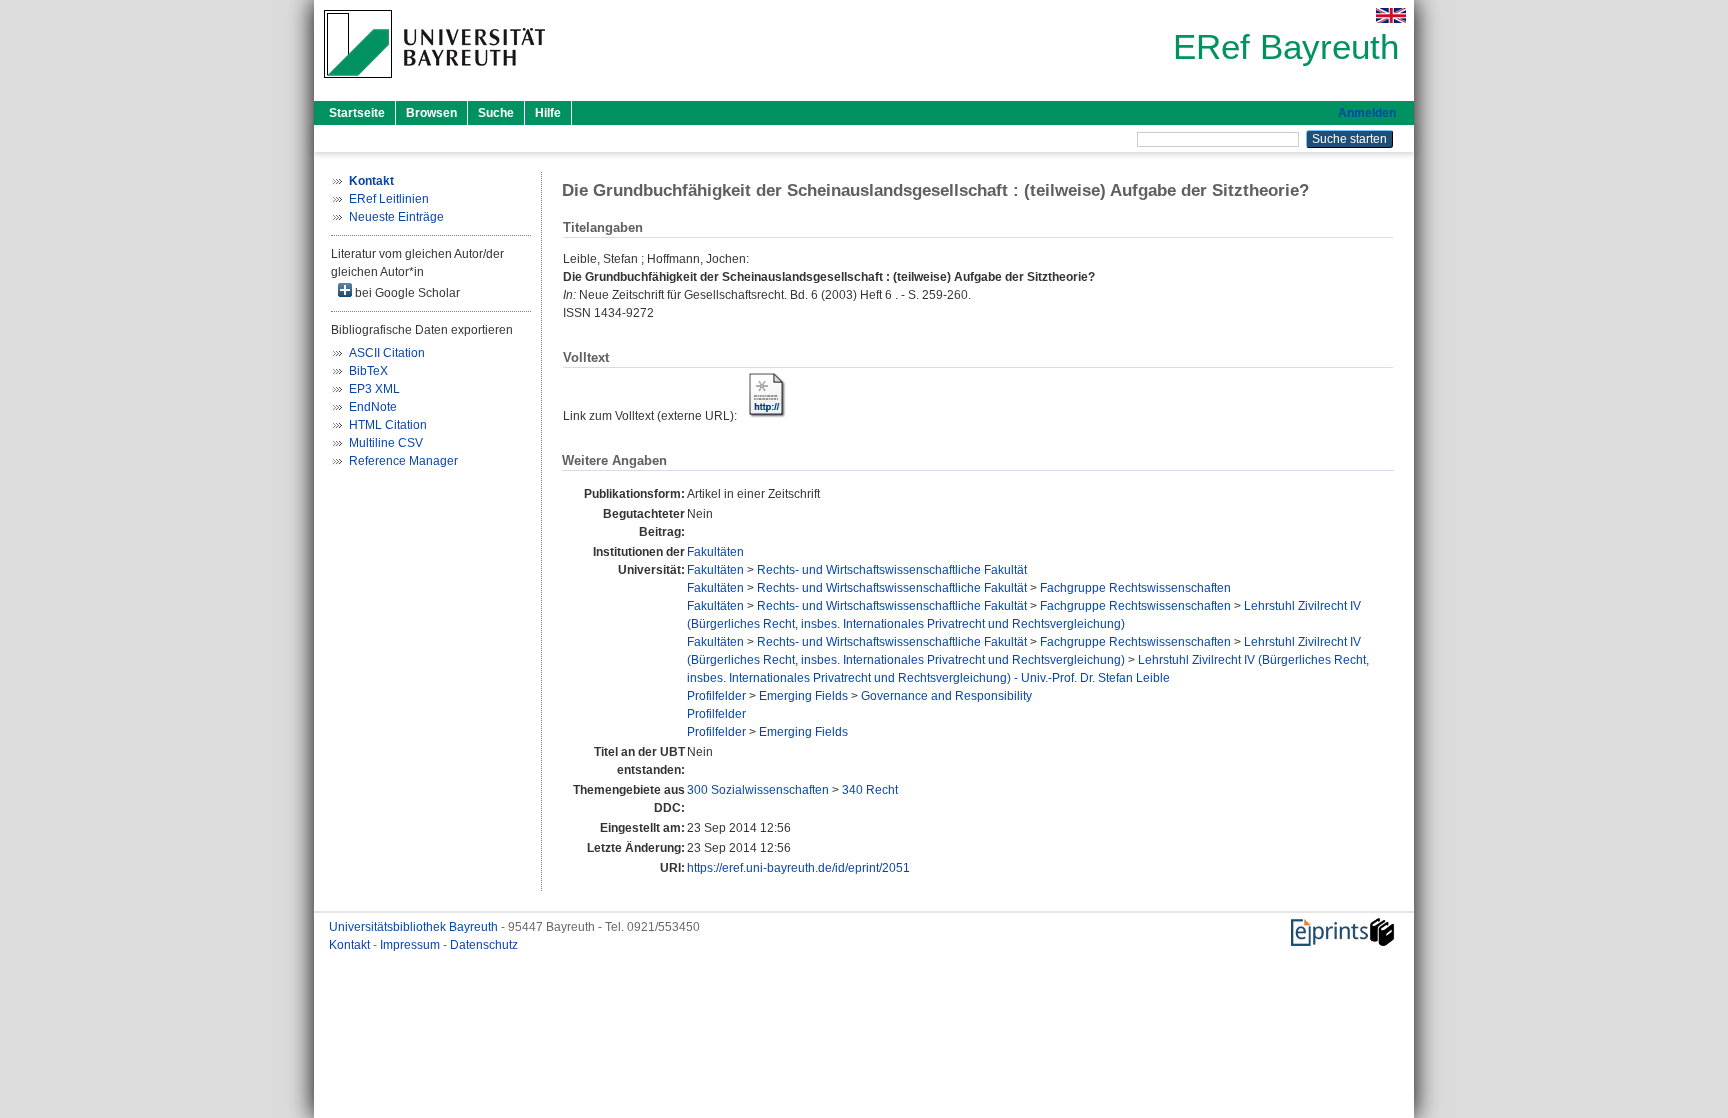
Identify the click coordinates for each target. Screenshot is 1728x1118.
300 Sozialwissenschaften (758, 790)
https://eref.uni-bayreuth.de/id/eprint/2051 (798, 868)
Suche (496, 113)
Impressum (411, 945)
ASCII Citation (387, 353)
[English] (1391, 15)
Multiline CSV (386, 443)
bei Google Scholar (406, 293)
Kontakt (351, 945)
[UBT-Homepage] (434, 84)
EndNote (373, 407)
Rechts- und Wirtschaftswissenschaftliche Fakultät (892, 570)
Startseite (357, 113)
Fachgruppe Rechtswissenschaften (1135, 588)
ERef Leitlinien (389, 199)
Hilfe (548, 113)
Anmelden (1367, 113)
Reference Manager (403, 461)
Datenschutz (484, 945)
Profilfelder (716, 696)
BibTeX (368, 371)
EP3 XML (374, 389)
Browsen (431, 113)
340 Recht (870, 790)
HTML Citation (388, 425)
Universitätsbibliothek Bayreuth (415, 927)
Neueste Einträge (396, 217)
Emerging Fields (803, 696)
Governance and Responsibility (946, 696)
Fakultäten (715, 552)
